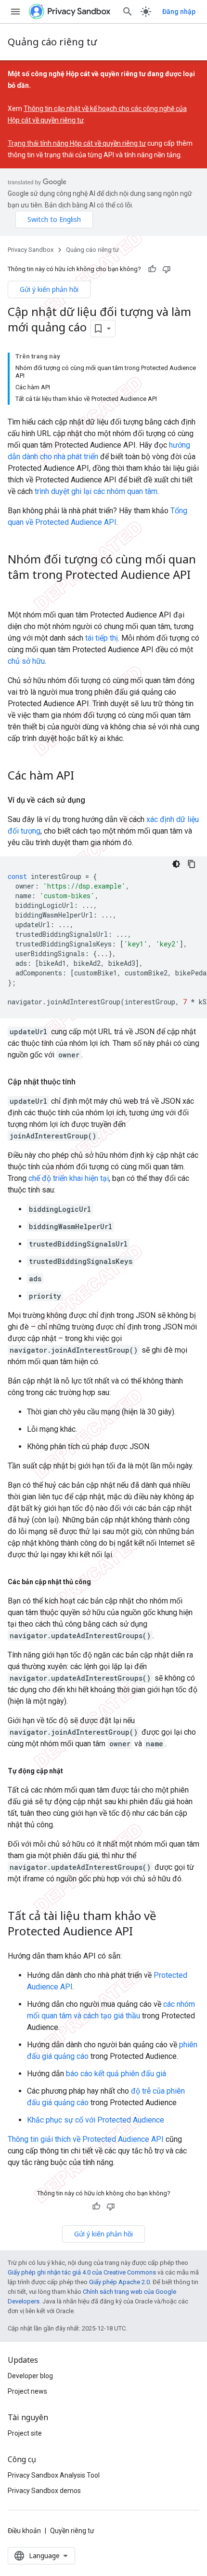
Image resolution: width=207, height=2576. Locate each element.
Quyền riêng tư (72, 2531)
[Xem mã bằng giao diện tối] (176, 864)
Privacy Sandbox (31, 250)
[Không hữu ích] (167, 269)
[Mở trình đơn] (15, 12)
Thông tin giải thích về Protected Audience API (86, 2139)
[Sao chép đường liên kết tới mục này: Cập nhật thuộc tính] (85, 1082)
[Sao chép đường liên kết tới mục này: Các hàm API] (84, 776)
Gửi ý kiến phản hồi (49, 289)
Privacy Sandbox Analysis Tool (54, 2475)
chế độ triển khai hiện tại (69, 1178)
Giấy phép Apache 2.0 (119, 2282)
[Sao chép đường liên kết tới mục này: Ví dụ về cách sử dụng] (95, 800)
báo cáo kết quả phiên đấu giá (116, 2074)
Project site (25, 2433)
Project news (27, 2391)
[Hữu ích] (152, 269)
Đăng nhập (179, 12)
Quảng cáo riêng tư (52, 42)
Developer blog (30, 2376)
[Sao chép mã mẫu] (192, 864)
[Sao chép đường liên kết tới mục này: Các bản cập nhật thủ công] (101, 1582)
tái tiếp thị (102, 638)
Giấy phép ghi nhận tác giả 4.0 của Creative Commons (82, 2272)
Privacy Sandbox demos (44, 2491)
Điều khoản (24, 2531)
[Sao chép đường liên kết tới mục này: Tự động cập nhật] (73, 1771)
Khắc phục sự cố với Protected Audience (96, 2120)
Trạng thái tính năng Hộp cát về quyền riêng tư (77, 143)
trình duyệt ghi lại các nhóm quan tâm (96, 491)
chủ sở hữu (26, 661)
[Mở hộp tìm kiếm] (128, 12)
